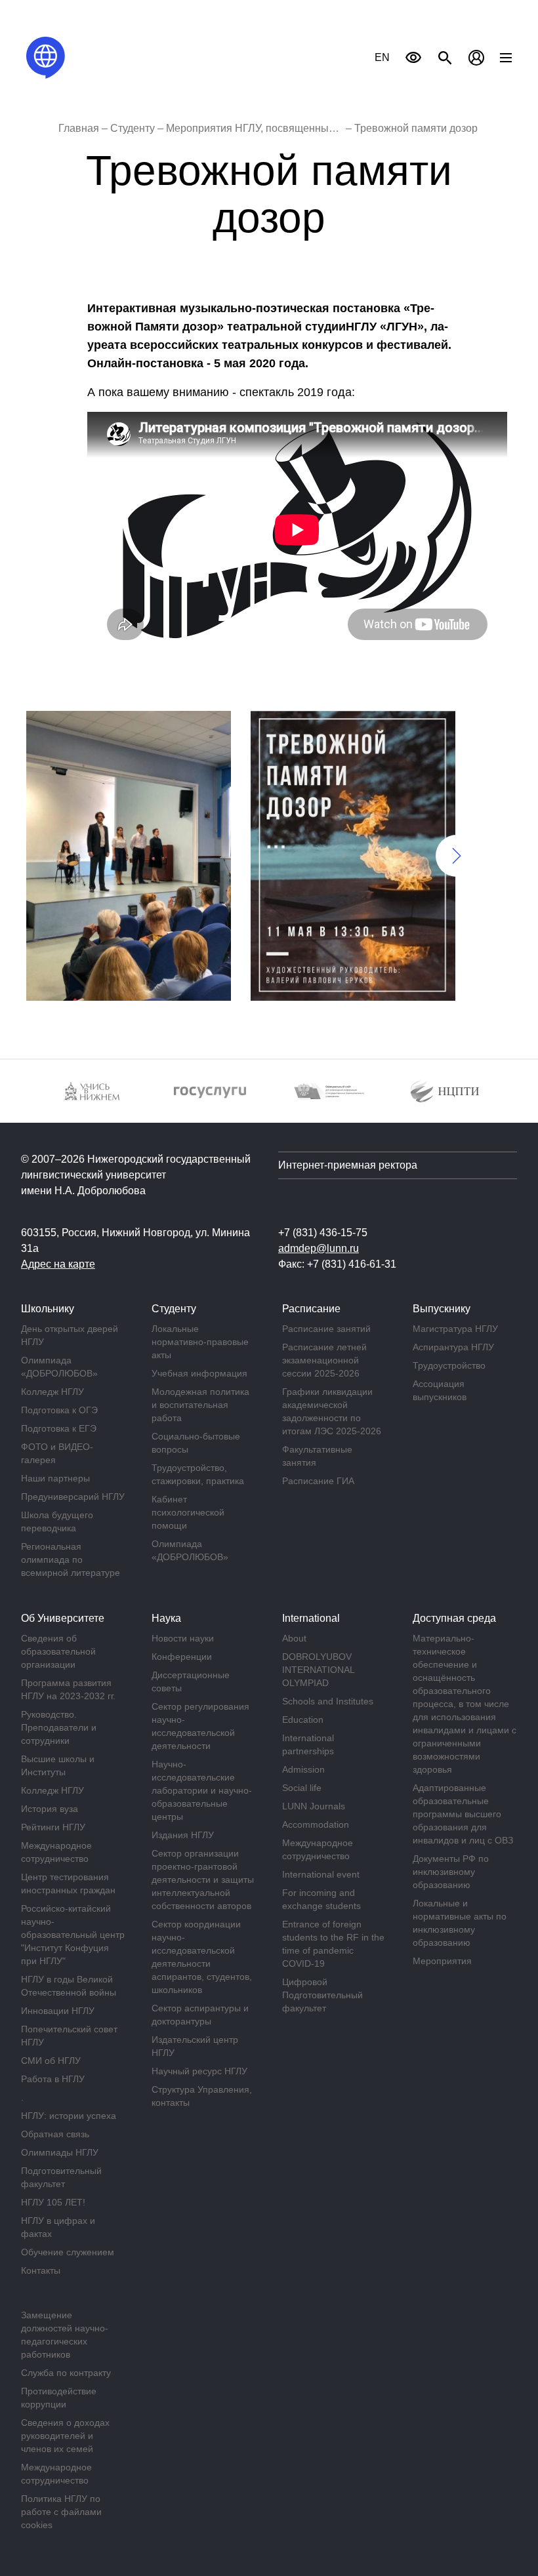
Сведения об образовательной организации (58, 1651)
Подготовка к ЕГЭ (59, 1428)
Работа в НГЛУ (53, 2079)
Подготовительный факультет (61, 2177)
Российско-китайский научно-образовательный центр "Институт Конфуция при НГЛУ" (73, 1935)
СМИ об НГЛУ (51, 2061)
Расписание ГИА (318, 1481)
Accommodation (316, 1824)
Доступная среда (454, 1618)
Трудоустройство (449, 1365)
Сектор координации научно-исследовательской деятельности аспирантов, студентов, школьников (202, 1957)
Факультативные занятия (317, 1456)
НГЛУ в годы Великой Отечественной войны (69, 1986)
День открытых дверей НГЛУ (70, 1335)
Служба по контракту (66, 2373)
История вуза (50, 1809)
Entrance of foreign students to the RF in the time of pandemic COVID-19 (333, 1944)
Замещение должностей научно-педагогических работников (65, 2335)
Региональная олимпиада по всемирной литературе (71, 1560)
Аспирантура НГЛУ (453, 1347)
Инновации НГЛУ (58, 2011)
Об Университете (63, 1618)
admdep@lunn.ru (319, 1248)
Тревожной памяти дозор (416, 128)
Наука (166, 1618)
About (294, 1638)
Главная (79, 128)
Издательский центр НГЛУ (195, 2046)
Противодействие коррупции (59, 2398)
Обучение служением (68, 2252)
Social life (302, 1788)
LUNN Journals (314, 1806)
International (311, 1618)
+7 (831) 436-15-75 (323, 1233)
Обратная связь (55, 2134)
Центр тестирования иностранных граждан (68, 1883)
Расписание (311, 1309)
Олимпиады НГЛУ (60, 2152)
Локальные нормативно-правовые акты (200, 1342)
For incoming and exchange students (321, 1899)
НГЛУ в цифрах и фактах (58, 2227)
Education (303, 1720)
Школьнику (48, 1309)
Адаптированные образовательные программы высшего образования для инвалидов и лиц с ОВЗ (463, 1814)
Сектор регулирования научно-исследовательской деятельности (200, 1726)
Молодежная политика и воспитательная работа (200, 1405)
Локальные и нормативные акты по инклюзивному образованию (460, 1923)
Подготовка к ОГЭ (59, 1410)
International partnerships (308, 1744)
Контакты (41, 2270)
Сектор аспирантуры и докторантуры (200, 2015)
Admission (303, 1769)
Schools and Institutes (328, 1701)
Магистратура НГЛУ (455, 1329)
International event (321, 1874)
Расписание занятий (326, 1329)
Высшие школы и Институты (58, 1765)
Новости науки (183, 1638)
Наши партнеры (55, 1478)
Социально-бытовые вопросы (196, 1443)
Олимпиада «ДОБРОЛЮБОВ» (59, 1367)
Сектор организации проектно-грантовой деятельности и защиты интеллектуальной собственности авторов (203, 1880)
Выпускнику (442, 1309)
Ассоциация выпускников (440, 1390)
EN (382, 57)
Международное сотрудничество (56, 1852)
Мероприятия (442, 1961)
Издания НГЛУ (183, 1835)
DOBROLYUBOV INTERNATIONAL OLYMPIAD (318, 1670)
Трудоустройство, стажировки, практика (198, 1474)
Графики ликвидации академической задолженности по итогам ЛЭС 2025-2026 (332, 1411)
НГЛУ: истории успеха (69, 2116)
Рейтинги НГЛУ (53, 1827)
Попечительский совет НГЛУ (69, 2036)
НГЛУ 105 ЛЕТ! (53, 2202)
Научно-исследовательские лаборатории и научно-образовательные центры (202, 1790)
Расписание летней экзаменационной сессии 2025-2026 (324, 1360)
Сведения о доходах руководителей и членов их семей (65, 2436)
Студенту (133, 128)
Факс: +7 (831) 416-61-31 (337, 1264)
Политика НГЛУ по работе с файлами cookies (61, 2512)
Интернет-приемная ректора (348, 1165)
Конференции (182, 1657)
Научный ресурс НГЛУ (199, 2071)
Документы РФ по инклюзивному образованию (451, 1872)
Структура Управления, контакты (202, 2096)
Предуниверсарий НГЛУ (73, 1497)
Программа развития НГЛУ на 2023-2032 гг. (68, 1689)
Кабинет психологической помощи (188, 1512)
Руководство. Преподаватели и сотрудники (59, 1727)
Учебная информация (199, 1373)
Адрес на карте (58, 1264)
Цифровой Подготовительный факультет (322, 1995)
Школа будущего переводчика (57, 1521)
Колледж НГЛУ (52, 1392)
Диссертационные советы (191, 1681)
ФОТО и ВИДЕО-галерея (57, 1453)
